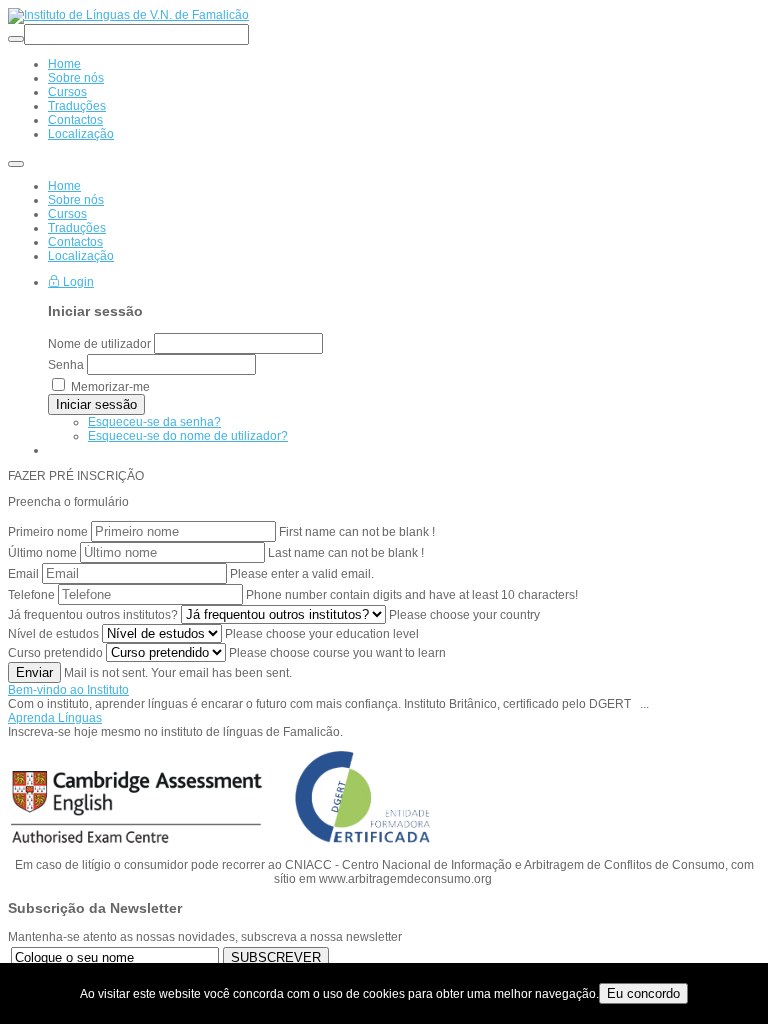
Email (23, 574)
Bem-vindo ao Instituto (68, 690)
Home (64, 186)
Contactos (75, 242)
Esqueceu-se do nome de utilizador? (188, 436)
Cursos (67, 214)
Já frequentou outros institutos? (93, 615)
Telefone (31, 595)
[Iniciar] (16, 39)
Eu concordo (643, 993)
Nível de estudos (53, 634)
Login (77, 282)
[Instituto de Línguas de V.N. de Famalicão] (128, 15)
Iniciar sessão (96, 404)
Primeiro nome (48, 532)
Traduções (77, 228)
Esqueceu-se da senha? (154, 422)
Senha (66, 365)
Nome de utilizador (99, 344)
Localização (81, 256)
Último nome (42, 553)
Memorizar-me (110, 387)
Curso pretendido (55, 653)
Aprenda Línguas (55, 718)
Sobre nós (76, 200)
